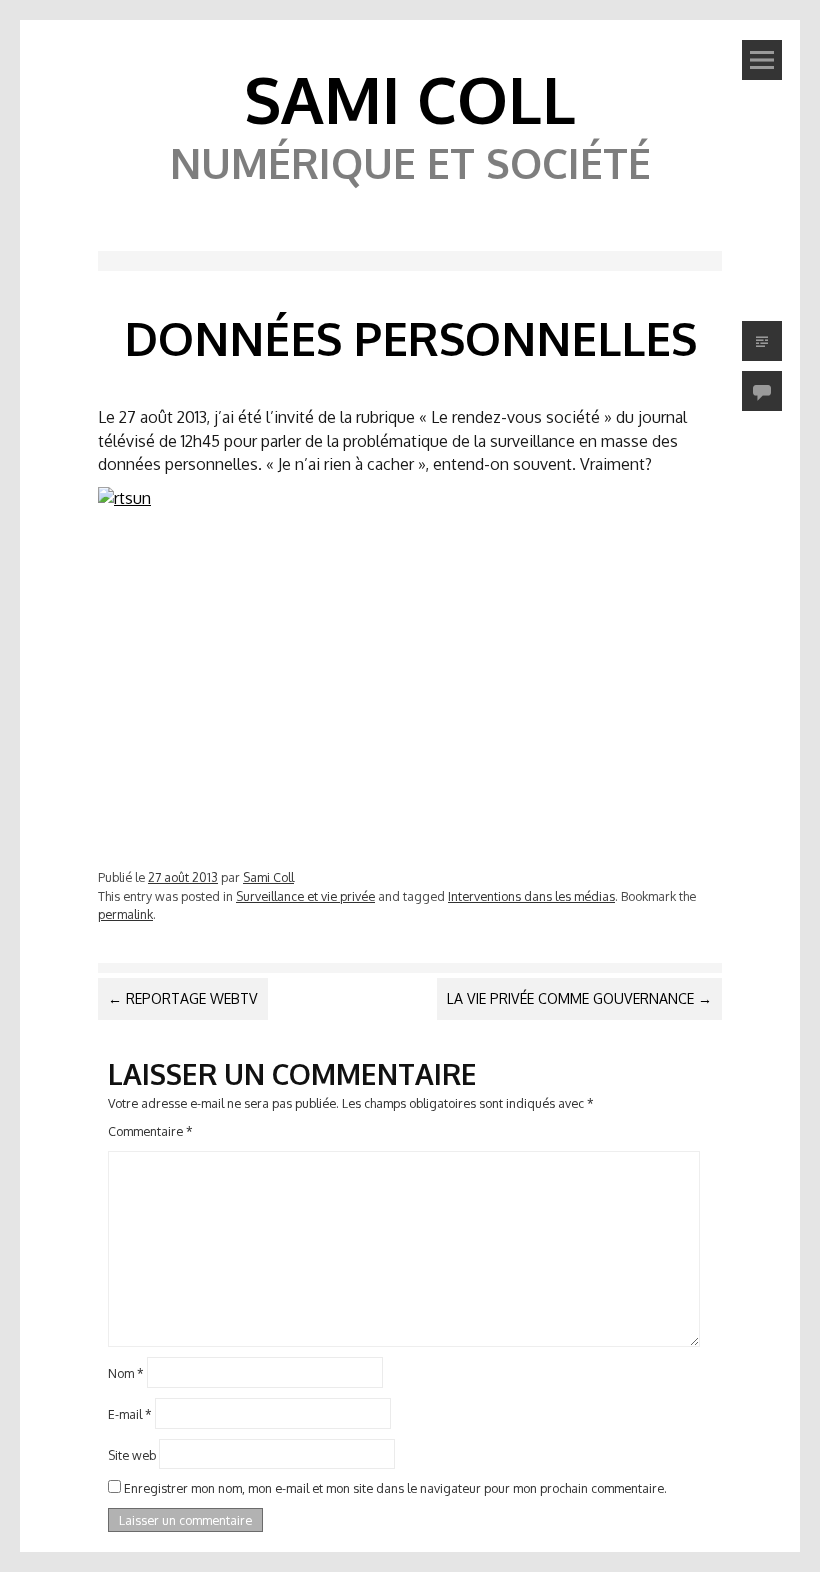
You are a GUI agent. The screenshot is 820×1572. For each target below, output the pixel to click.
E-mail (130, 1413)
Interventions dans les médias (531, 896)
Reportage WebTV (183, 998)
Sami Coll (410, 98)
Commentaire (150, 1131)
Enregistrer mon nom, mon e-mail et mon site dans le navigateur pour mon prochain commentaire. (395, 1488)
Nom (126, 1373)
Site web (132, 1454)
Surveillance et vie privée (305, 896)
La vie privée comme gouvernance (579, 998)
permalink (125, 914)
